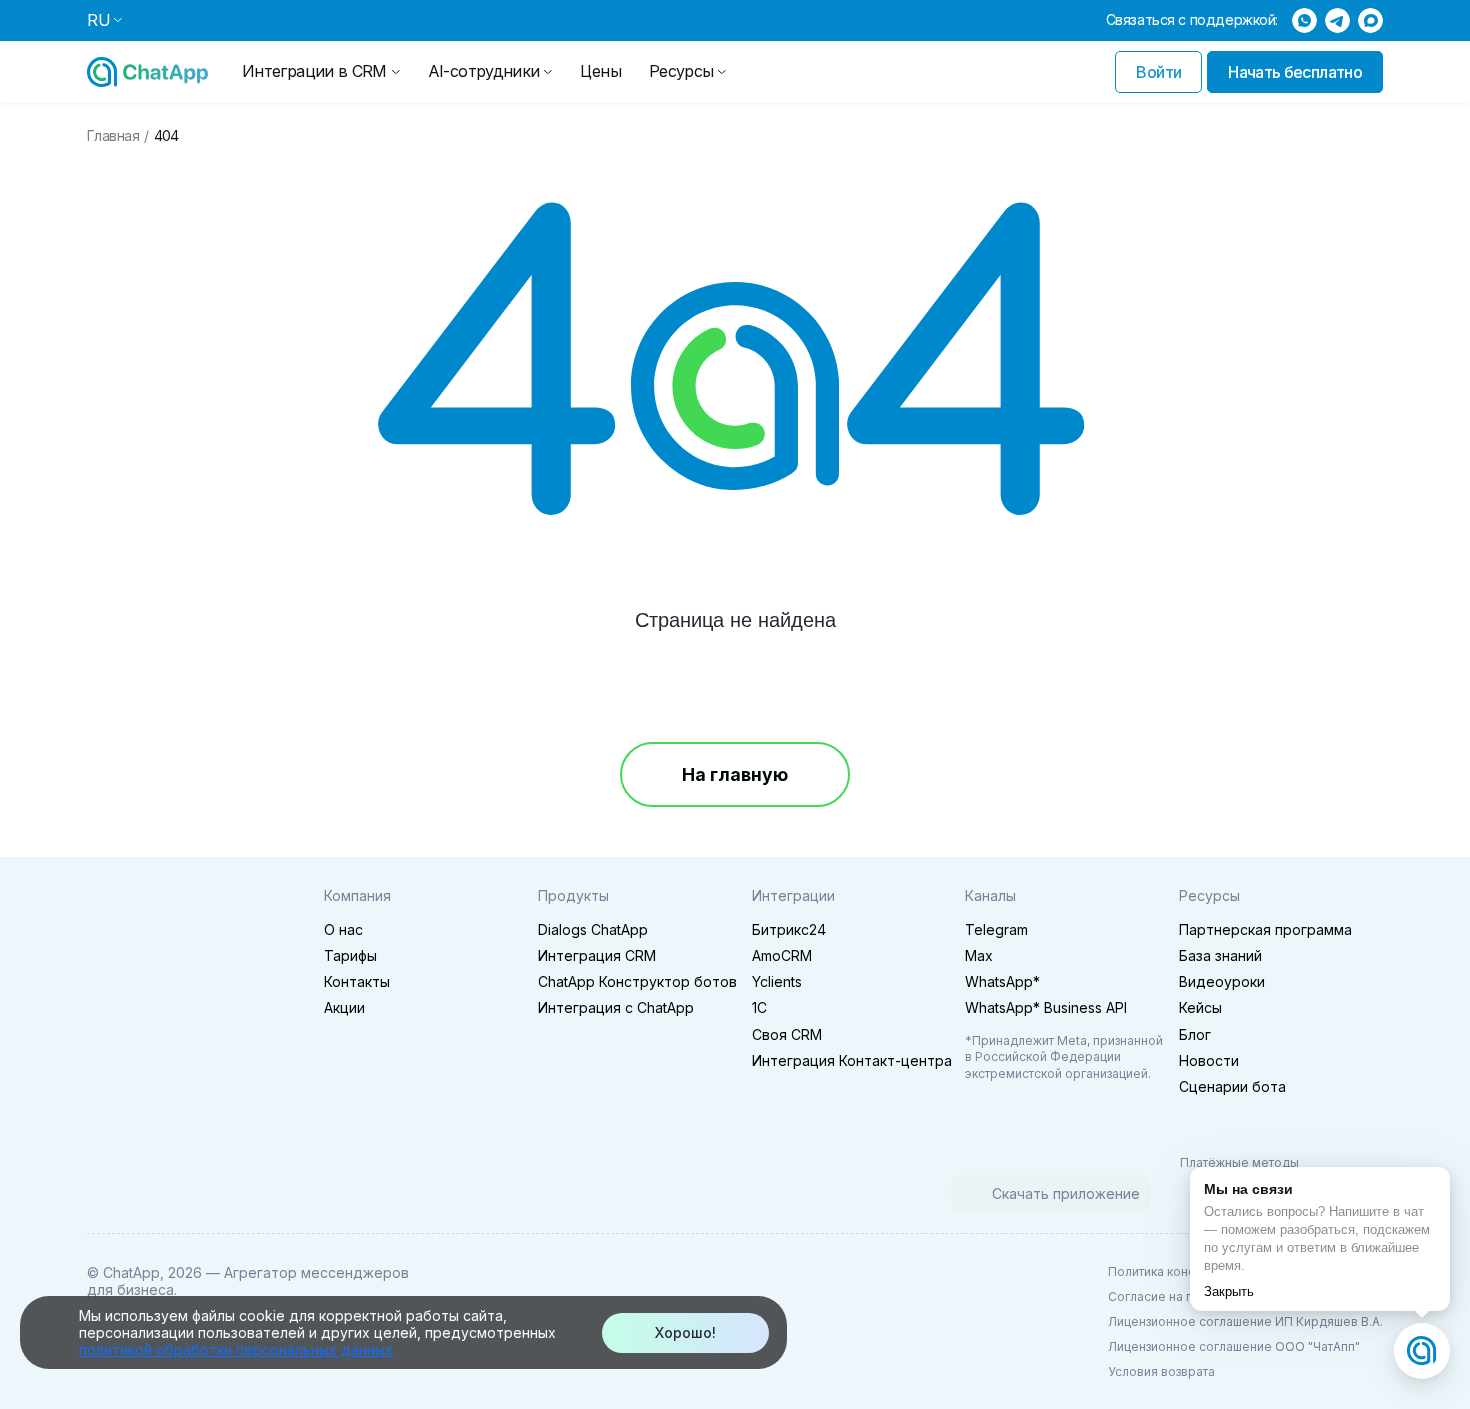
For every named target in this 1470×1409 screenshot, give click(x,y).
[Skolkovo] (115, 1075)
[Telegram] (103, 1196)
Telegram (996, 929)
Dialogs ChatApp (593, 929)
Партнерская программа (1265, 929)
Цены (600, 71)
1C (759, 1007)
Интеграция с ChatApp (616, 1007)
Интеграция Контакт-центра (852, 1060)
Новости (1209, 1060)
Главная (113, 136)
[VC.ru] (271, 1196)
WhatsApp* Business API (1046, 1007)
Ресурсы (681, 71)
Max (979, 955)
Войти (1158, 72)
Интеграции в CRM (314, 71)
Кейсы (1200, 1007)
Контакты (357, 981)
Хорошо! (685, 1332)
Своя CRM (787, 1034)
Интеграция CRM (597, 955)
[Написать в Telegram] (1337, 20)
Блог (1195, 1034)
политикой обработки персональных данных (236, 1349)
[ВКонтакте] (145, 1196)
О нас (343, 929)
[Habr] (229, 1196)
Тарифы (350, 955)
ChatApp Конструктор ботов (637, 981)
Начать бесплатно (1295, 72)
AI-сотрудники (484, 71)
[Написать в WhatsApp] (1304, 20)
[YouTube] (187, 1196)
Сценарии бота (1232, 1086)
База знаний (1220, 955)
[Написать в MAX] (1370, 20)
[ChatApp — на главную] (147, 72)
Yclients (777, 981)
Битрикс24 (789, 929)
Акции (344, 1007)
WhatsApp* (1002, 981)
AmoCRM (782, 955)
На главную (735, 774)
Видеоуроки (1222, 981)
